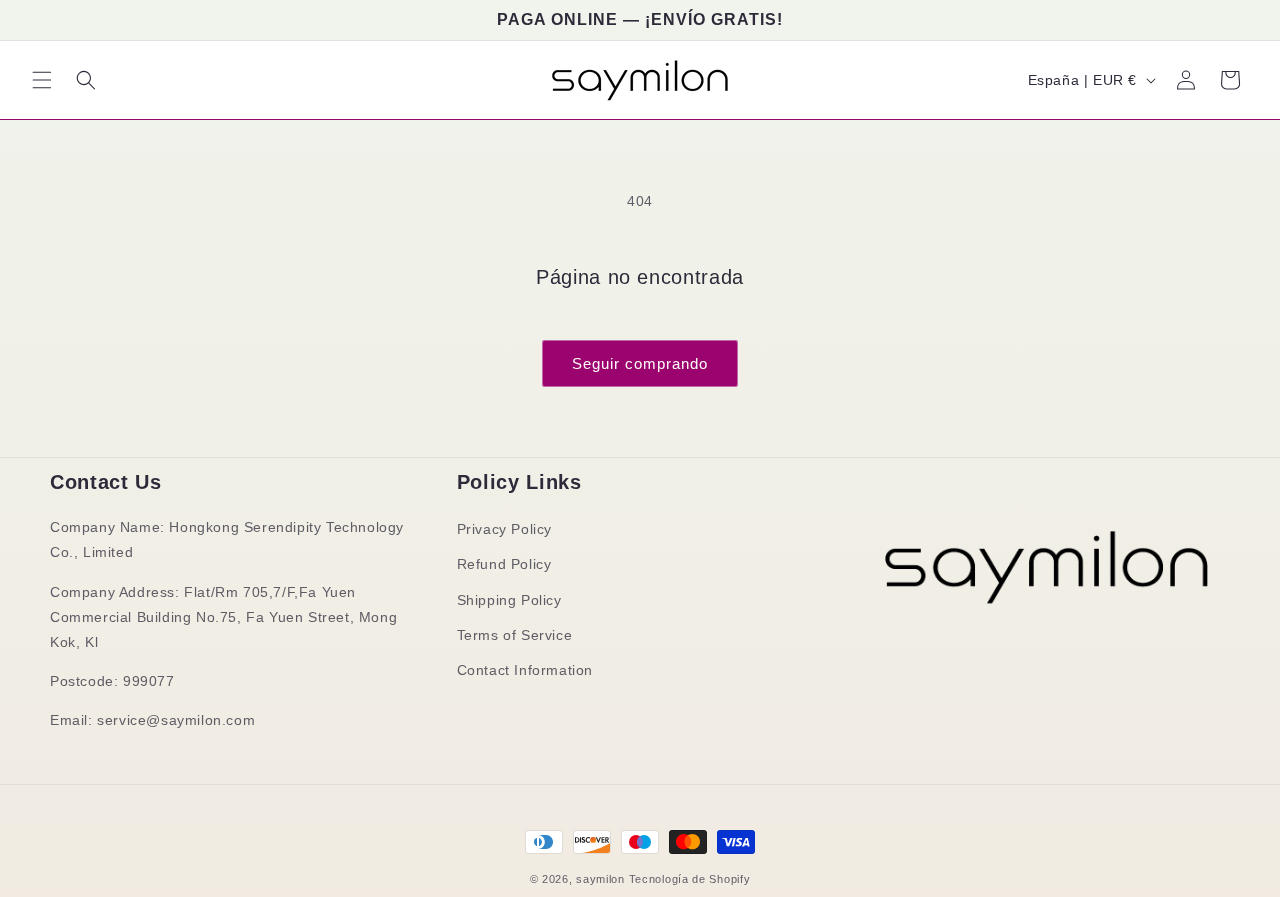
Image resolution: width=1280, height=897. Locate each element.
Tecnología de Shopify (690, 879)
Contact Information (525, 670)
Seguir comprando (640, 363)
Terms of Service (515, 635)
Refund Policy (504, 564)
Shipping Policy (509, 600)
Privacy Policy (504, 529)
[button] (42, 80)
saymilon (600, 879)
